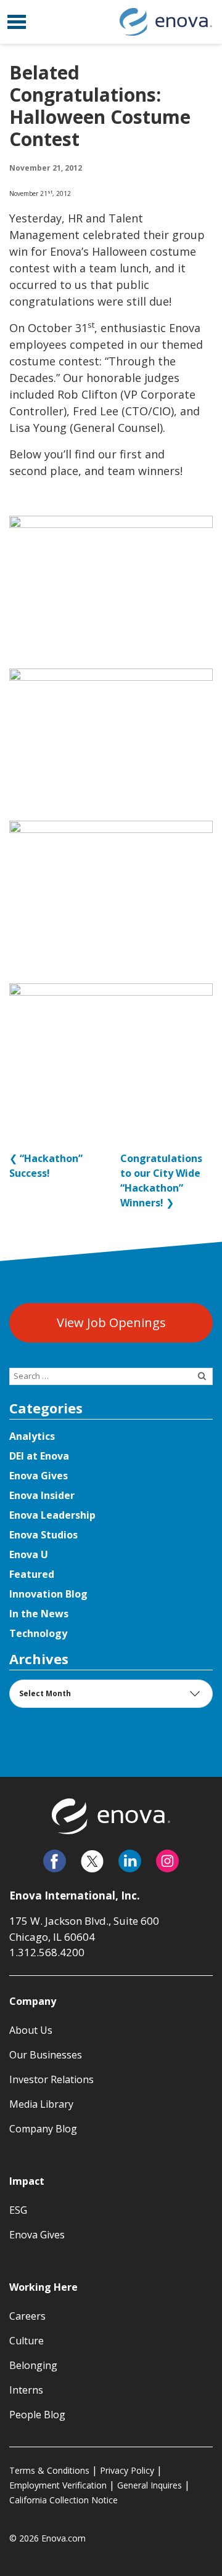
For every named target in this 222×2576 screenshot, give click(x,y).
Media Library (41, 2104)
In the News (39, 1614)
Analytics (32, 1436)
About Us (31, 2030)
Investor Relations (51, 2079)
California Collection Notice (64, 2500)
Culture (27, 2341)
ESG (18, 2210)
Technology (38, 1633)
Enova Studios (43, 1535)
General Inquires (150, 2485)
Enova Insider (42, 1495)
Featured (32, 1574)
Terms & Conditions (49, 2470)
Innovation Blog (48, 1594)
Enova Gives (39, 1476)
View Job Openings (111, 1323)
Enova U (29, 1554)
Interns (26, 2390)
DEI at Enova (39, 1456)
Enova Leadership (52, 1515)
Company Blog (43, 2129)
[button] (17, 22)
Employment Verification (58, 2485)
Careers (27, 2316)
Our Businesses (46, 2055)
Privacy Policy (127, 2470)
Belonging (33, 2365)
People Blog (37, 2415)
